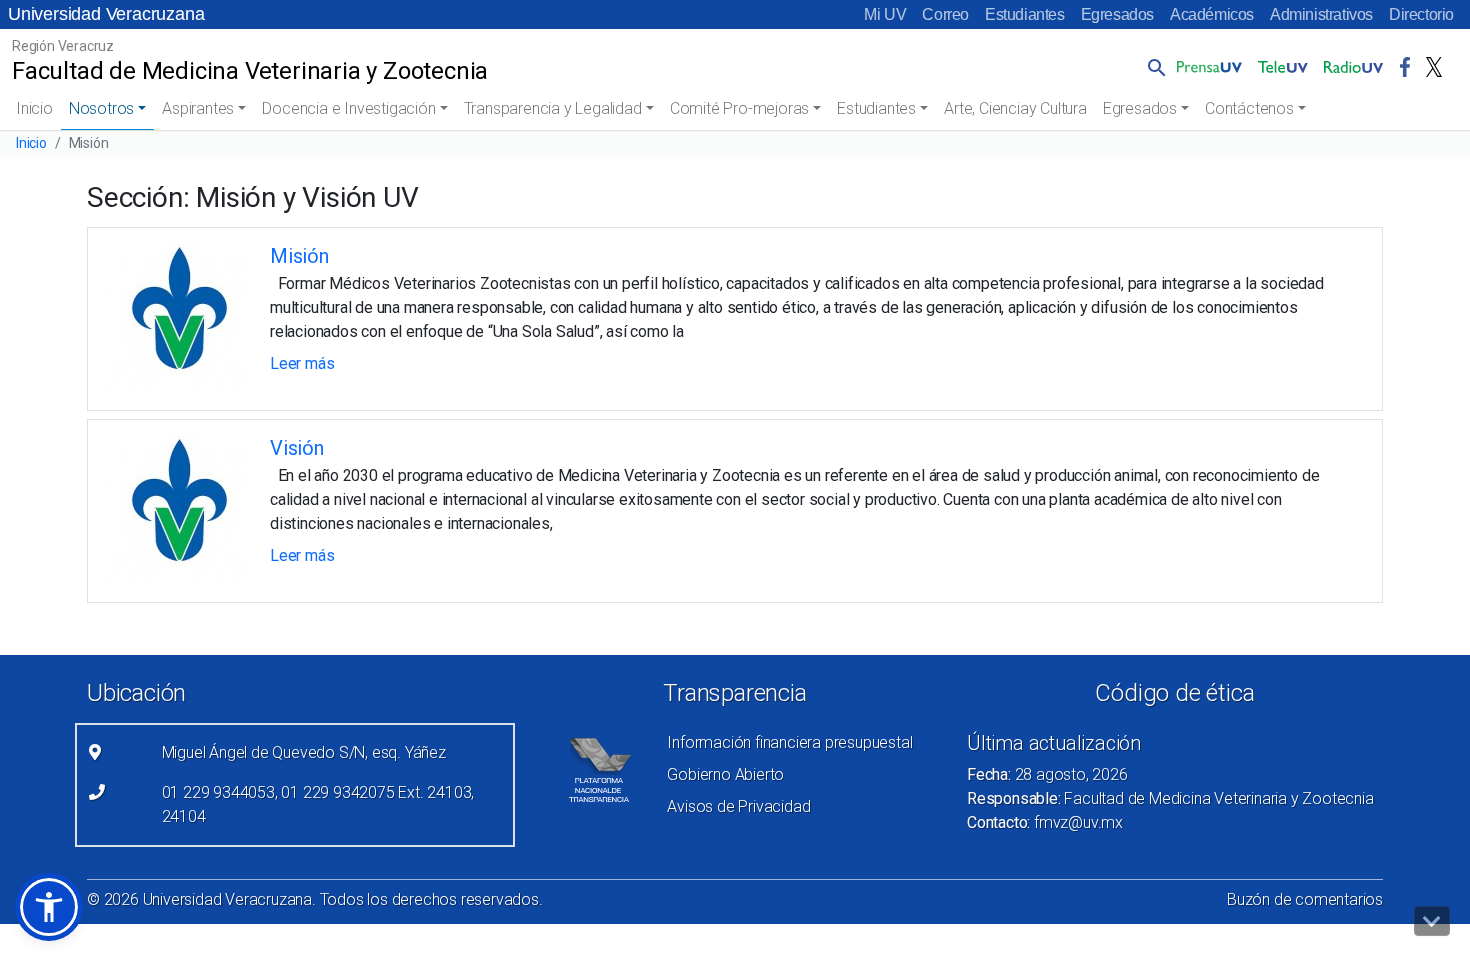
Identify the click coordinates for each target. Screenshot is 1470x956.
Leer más (302, 363)
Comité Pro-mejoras (739, 108)
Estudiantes (1025, 14)
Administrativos (1321, 14)
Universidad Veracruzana (106, 14)
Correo (945, 14)
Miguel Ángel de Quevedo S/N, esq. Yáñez (304, 752)
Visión (297, 448)
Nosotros (101, 108)
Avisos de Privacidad (738, 806)
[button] (1153, 67)
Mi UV (885, 14)
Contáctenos (1249, 108)
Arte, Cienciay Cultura (1015, 108)
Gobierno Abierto (725, 774)
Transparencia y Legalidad (553, 108)
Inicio (34, 108)
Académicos (1212, 14)
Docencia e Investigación (348, 108)
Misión (299, 256)
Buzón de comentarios (1305, 899)
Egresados (1117, 14)
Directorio (1421, 14)
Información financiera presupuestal (789, 742)
